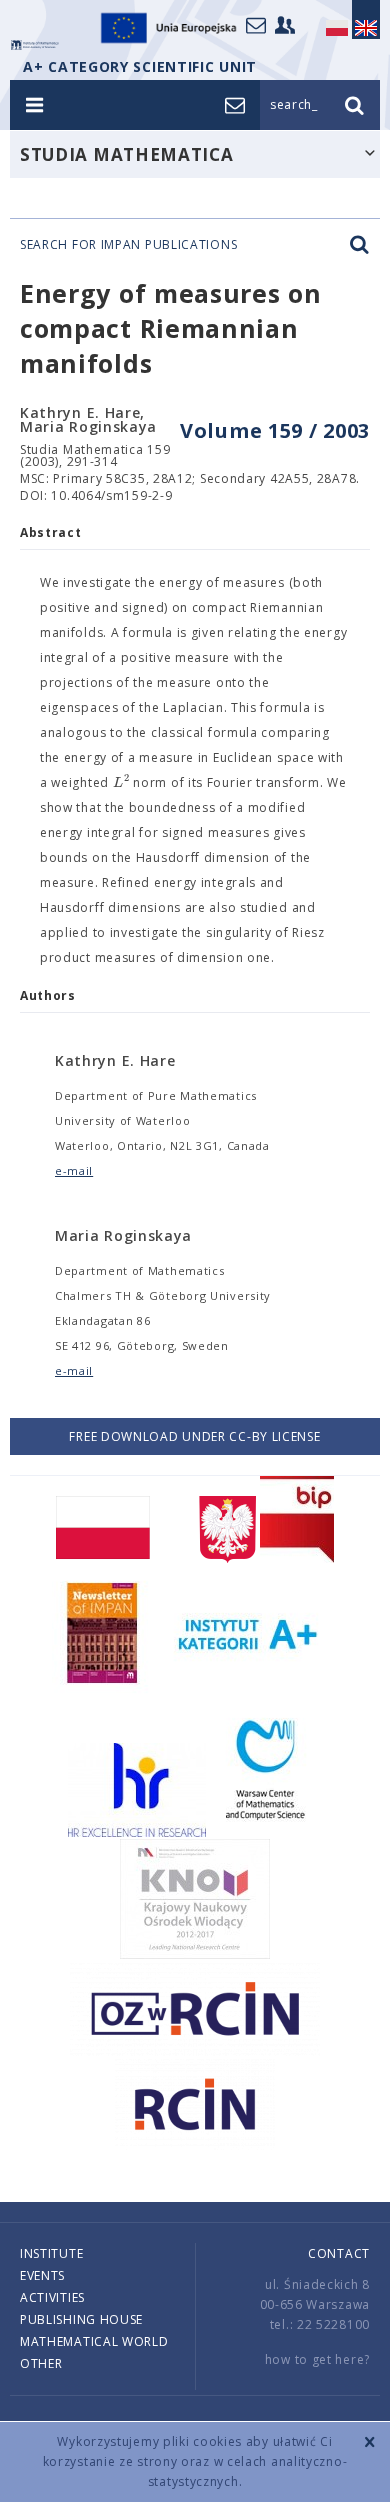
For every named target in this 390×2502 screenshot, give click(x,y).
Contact (339, 2253)
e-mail (74, 1170)
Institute (51, 2253)
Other (41, 2363)
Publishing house (81, 2319)
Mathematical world (94, 2341)
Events (42, 2275)
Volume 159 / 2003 (275, 430)
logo (35, 45)
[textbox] (121, 783)
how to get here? (317, 2359)
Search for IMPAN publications (128, 245)
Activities (52, 2297)
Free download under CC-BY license (194, 1436)
